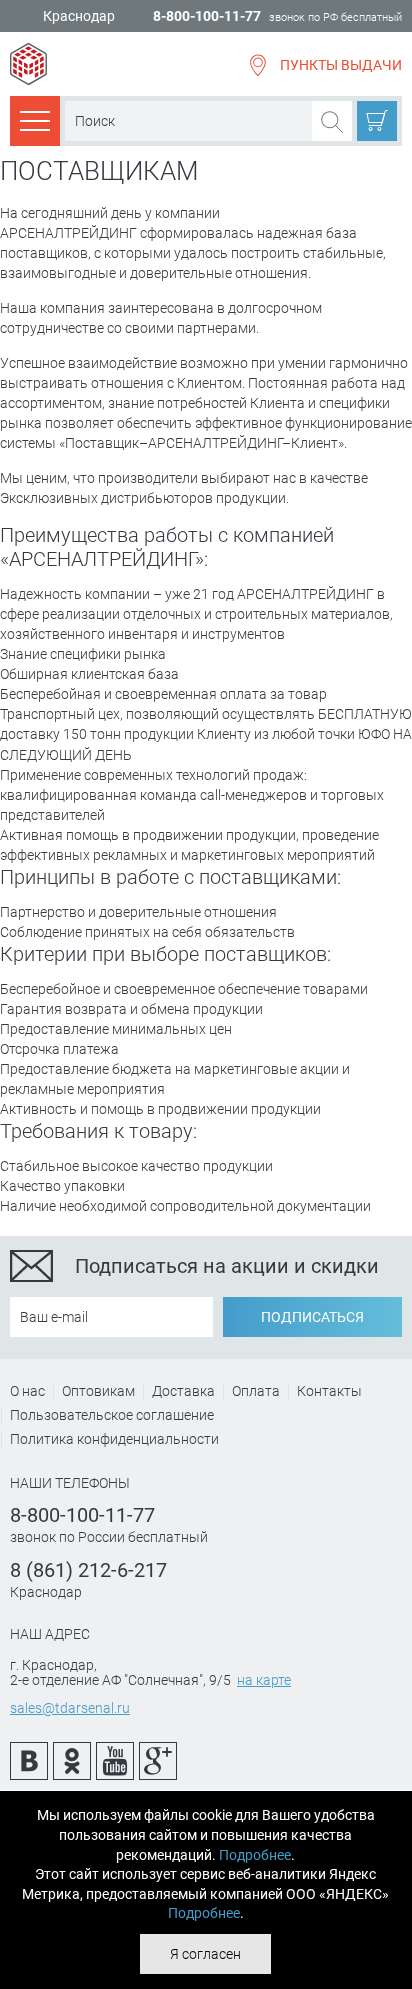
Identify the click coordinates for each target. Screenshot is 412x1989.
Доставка (183, 1391)
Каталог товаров (35, 120)
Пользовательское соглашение (112, 1415)
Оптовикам (98, 1391)
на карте (264, 1680)
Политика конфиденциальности (114, 1439)
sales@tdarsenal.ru (70, 1708)
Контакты (329, 1391)
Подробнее (255, 1855)
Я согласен (205, 1954)
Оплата (256, 1391)
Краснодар (79, 16)
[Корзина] (377, 121)
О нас (27, 1391)
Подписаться (312, 1317)
